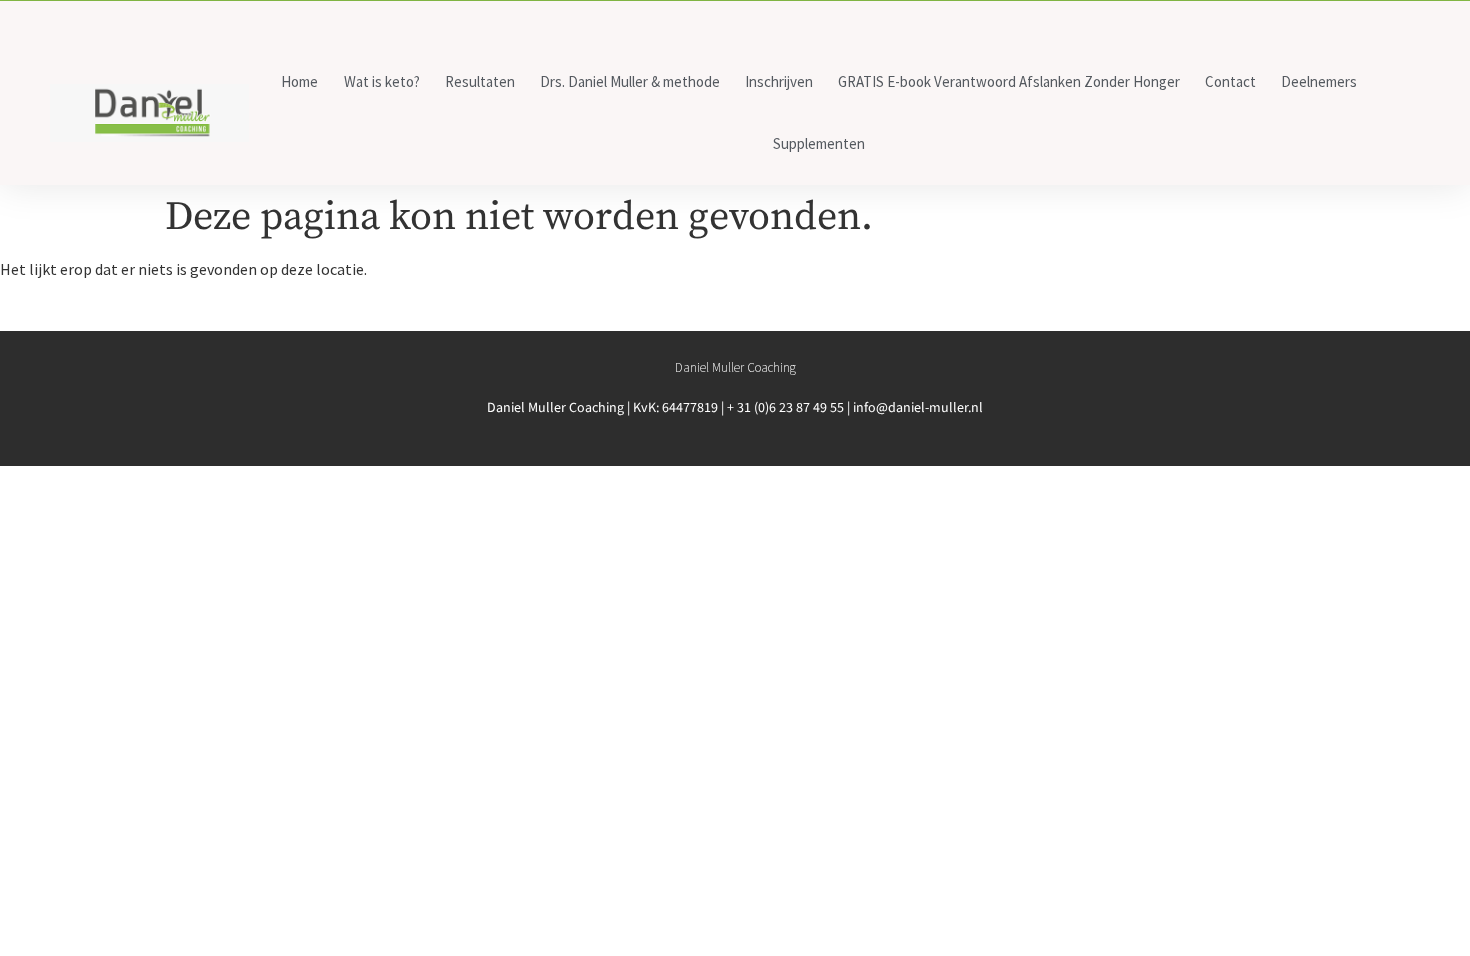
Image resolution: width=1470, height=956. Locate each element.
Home (299, 81)
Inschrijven (779, 81)
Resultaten (480, 81)
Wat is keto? (382, 81)
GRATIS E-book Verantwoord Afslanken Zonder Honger (1009, 81)
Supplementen (819, 143)
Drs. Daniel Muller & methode (630, 81)
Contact (1230, 81)
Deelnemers (1319, 81)
